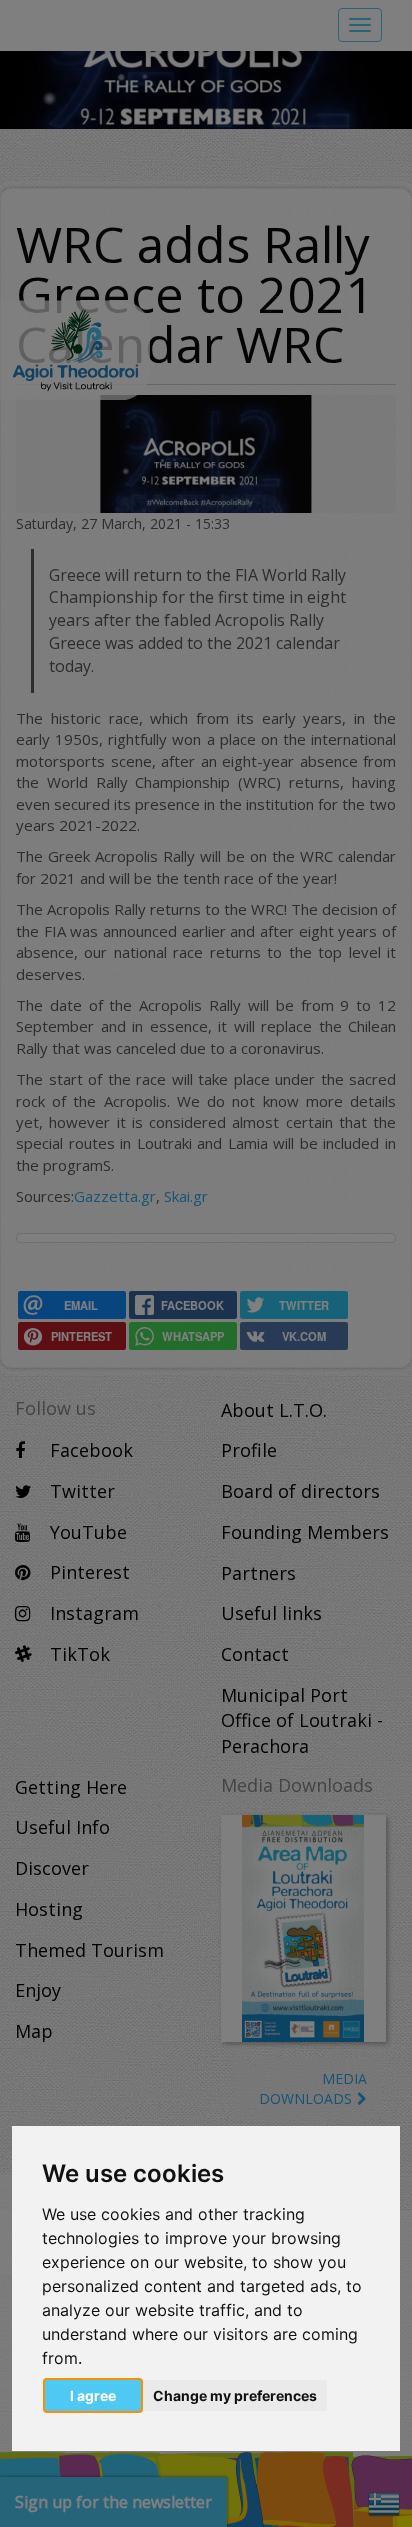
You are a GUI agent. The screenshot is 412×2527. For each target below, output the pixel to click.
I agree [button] (93, 2395)
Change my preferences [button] (235, 2395)
